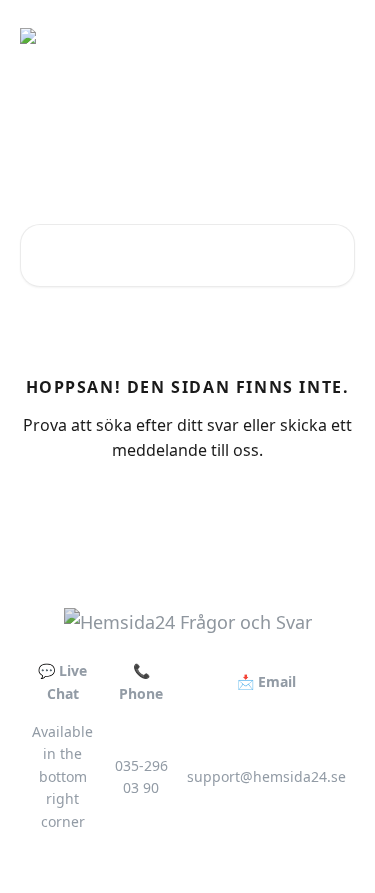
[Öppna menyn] (337, 36)
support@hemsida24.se (266, 776)
